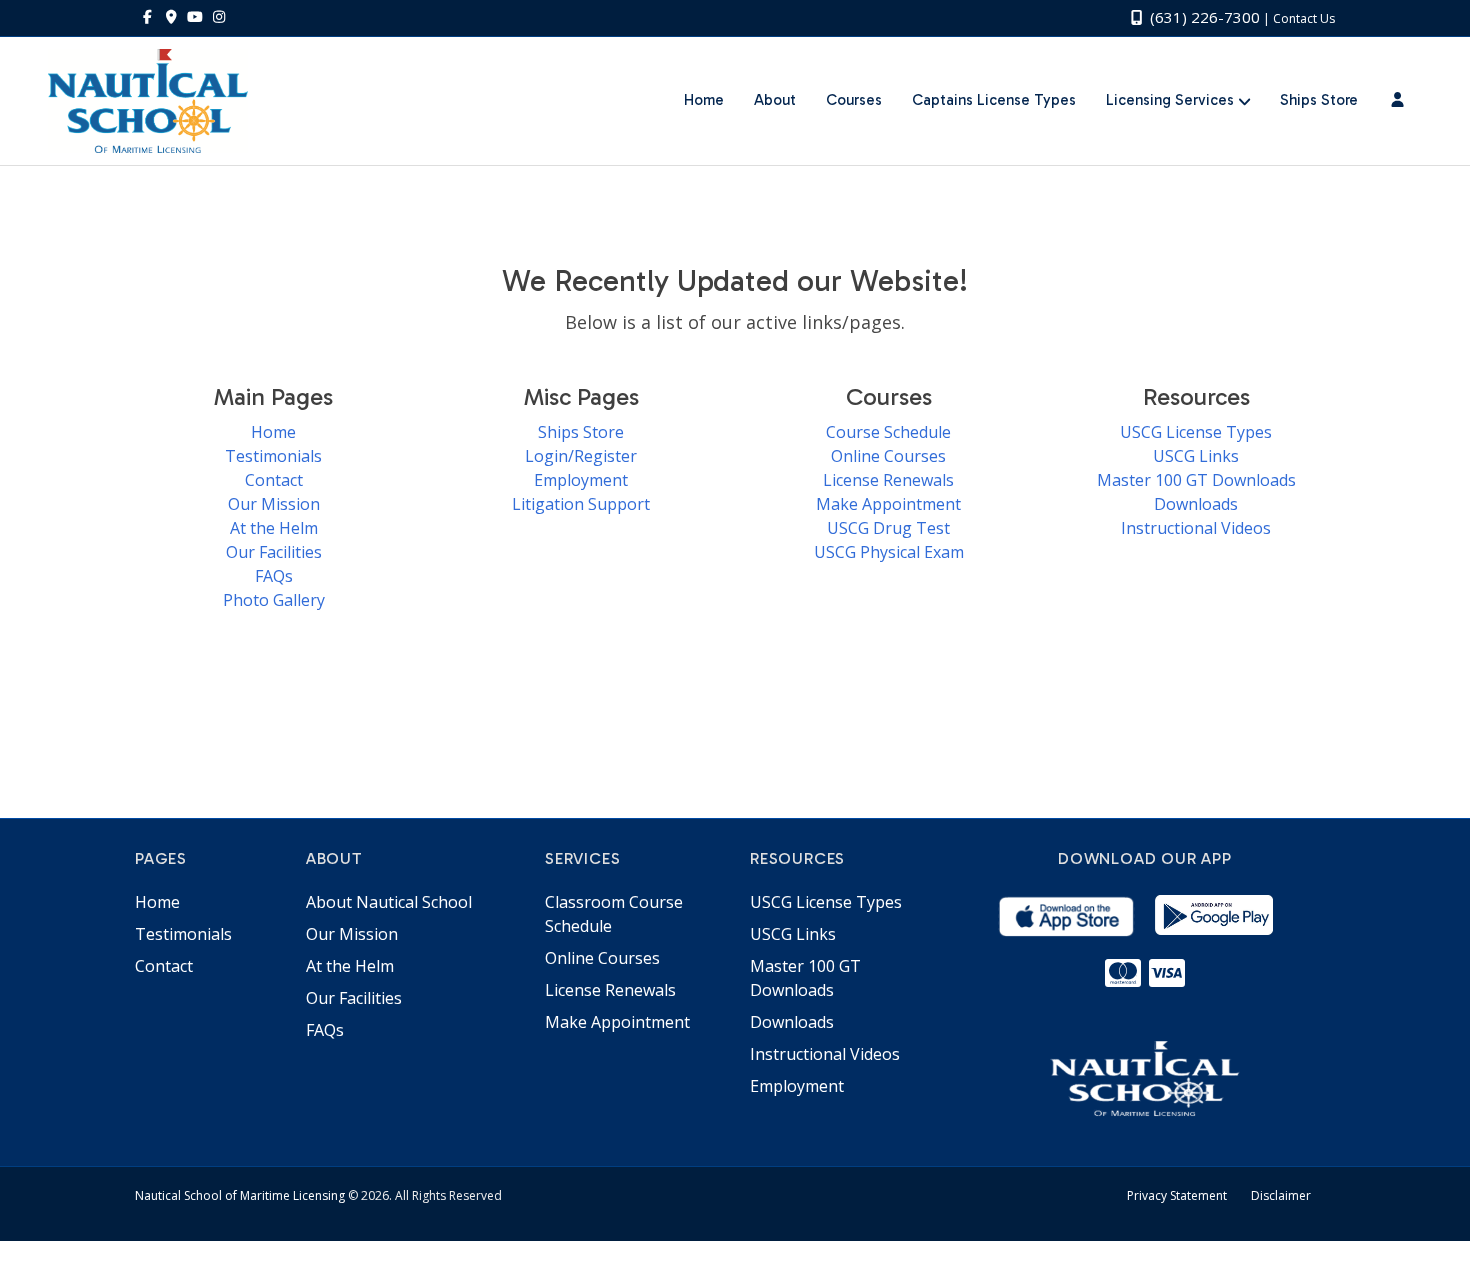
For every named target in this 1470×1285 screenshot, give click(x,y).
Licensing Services (1170, 100)
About (775, 100)
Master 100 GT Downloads (1196, 480)
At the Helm (274, 528)
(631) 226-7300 (1203, 17)
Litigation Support (581, 504)
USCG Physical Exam (889, 552)
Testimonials (273, 456)
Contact (274, 480)
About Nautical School (389, 902)
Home (704, 100)
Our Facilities (274, 552)
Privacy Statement (1177, 1195)
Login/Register (581, 456)
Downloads (1196, 504)
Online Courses (888, 456)
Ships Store (1319, 100)
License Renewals (888, 480)
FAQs (274, 576)
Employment (581, 480)
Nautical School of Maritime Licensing (240, 1195)
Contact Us (1304, 18)
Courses (854, 100)
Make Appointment (888, 504)
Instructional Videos (1196, 528)
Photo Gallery (274, 600)
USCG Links (1196, 456)
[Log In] (1397, 100)
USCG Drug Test (888, 528)
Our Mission (274, 504)
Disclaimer (1281, 1195)
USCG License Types (1196, 432)
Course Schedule (888, 432)
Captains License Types (994, 100)
